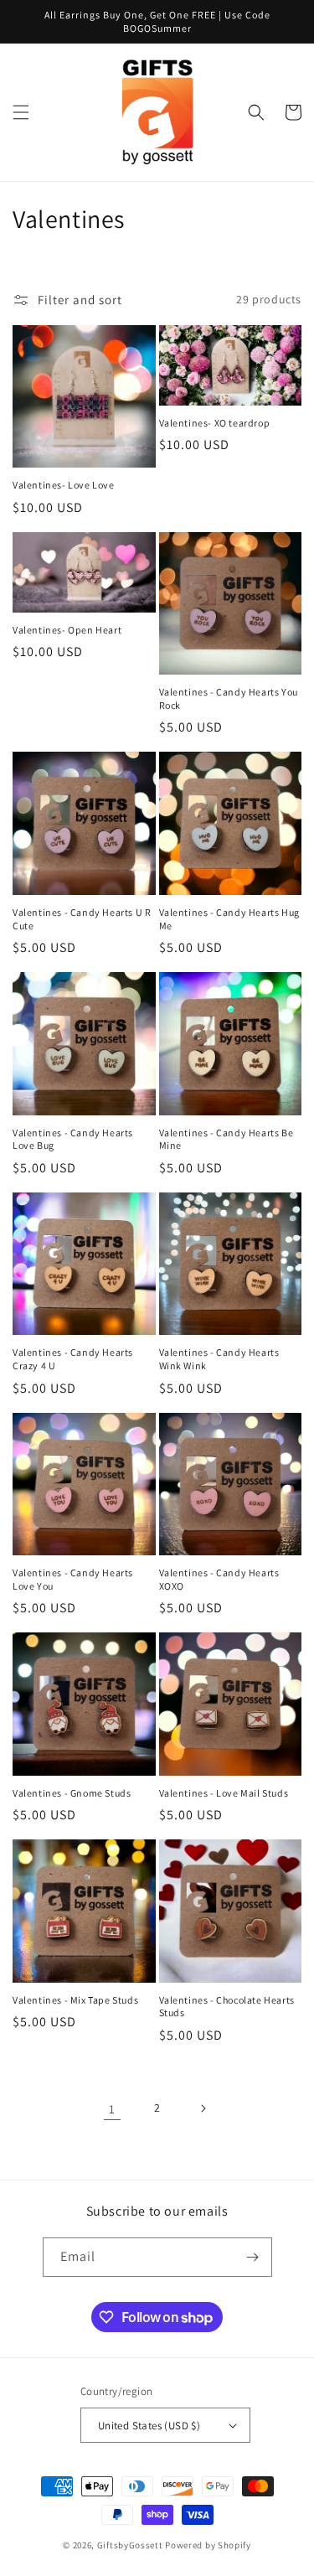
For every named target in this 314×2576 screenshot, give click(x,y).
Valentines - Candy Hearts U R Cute (82, 919)
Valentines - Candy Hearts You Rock (229, 698)
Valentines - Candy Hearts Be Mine (226, 1139)
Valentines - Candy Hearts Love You (73, 1579)
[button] (21, 112)
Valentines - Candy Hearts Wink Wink (219, 1359)
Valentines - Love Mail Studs (224, 1793)
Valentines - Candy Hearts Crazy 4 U (73, 1359)
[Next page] (203, 2108)
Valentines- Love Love (64, 485)
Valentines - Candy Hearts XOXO (219, 1579)
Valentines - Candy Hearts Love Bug (73, 1139)
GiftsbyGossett (130, 2545)
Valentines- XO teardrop (215, 423)
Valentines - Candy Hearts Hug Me (229, 919)
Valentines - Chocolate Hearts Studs (227, 2007)
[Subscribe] (253, 2257)
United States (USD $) (149, 2426)
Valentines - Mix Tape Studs (75, 2000)
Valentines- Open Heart (67, 630)
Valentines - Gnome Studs (72, 1793)
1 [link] (112, 2109)
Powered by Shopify (208, 2545)
